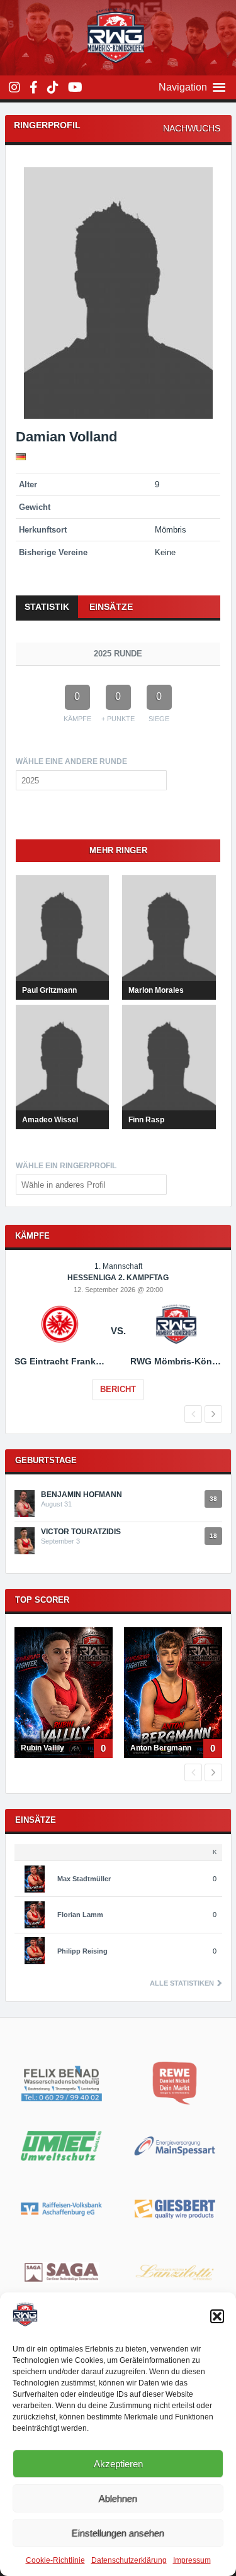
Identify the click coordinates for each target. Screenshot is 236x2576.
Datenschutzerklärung (129, 2560)
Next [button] (213, 1414)
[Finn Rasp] (169, 1067)
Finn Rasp (146, 1120)
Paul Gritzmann (49, 990)
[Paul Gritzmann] (62, 937)
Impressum (192, 2560)
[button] (217, 2316)
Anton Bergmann (161, 1748)
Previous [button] (193, 1414)
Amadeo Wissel (50, 1120)
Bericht (118, 1389)
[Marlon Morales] (169, 937)
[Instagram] (14, 87)
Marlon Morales (156, 990)
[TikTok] (53, 87)
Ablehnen (118, 2498)
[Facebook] (34, 87)
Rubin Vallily (42, 1748)
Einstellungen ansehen (118, 2533)
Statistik (47, 607)
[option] (118, 1340)
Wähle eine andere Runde (71, 761)
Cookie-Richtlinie (55, 2560)
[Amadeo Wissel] (62, 1067)
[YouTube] (75, 87)
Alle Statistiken (183, 1983)
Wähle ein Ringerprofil (66, 1166)
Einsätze (111, 607)
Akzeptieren (118, 2464)
